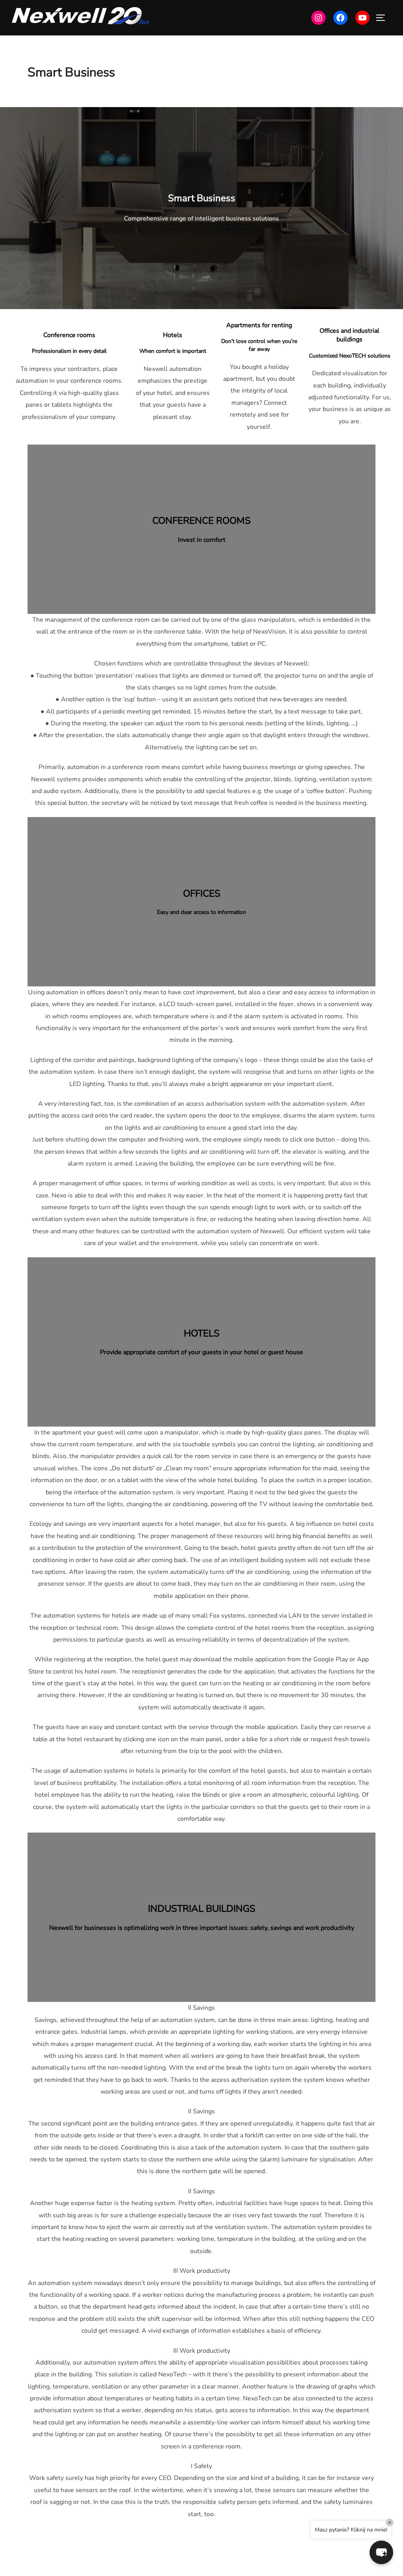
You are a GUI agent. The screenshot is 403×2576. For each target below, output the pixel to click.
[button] (381, 2552)
